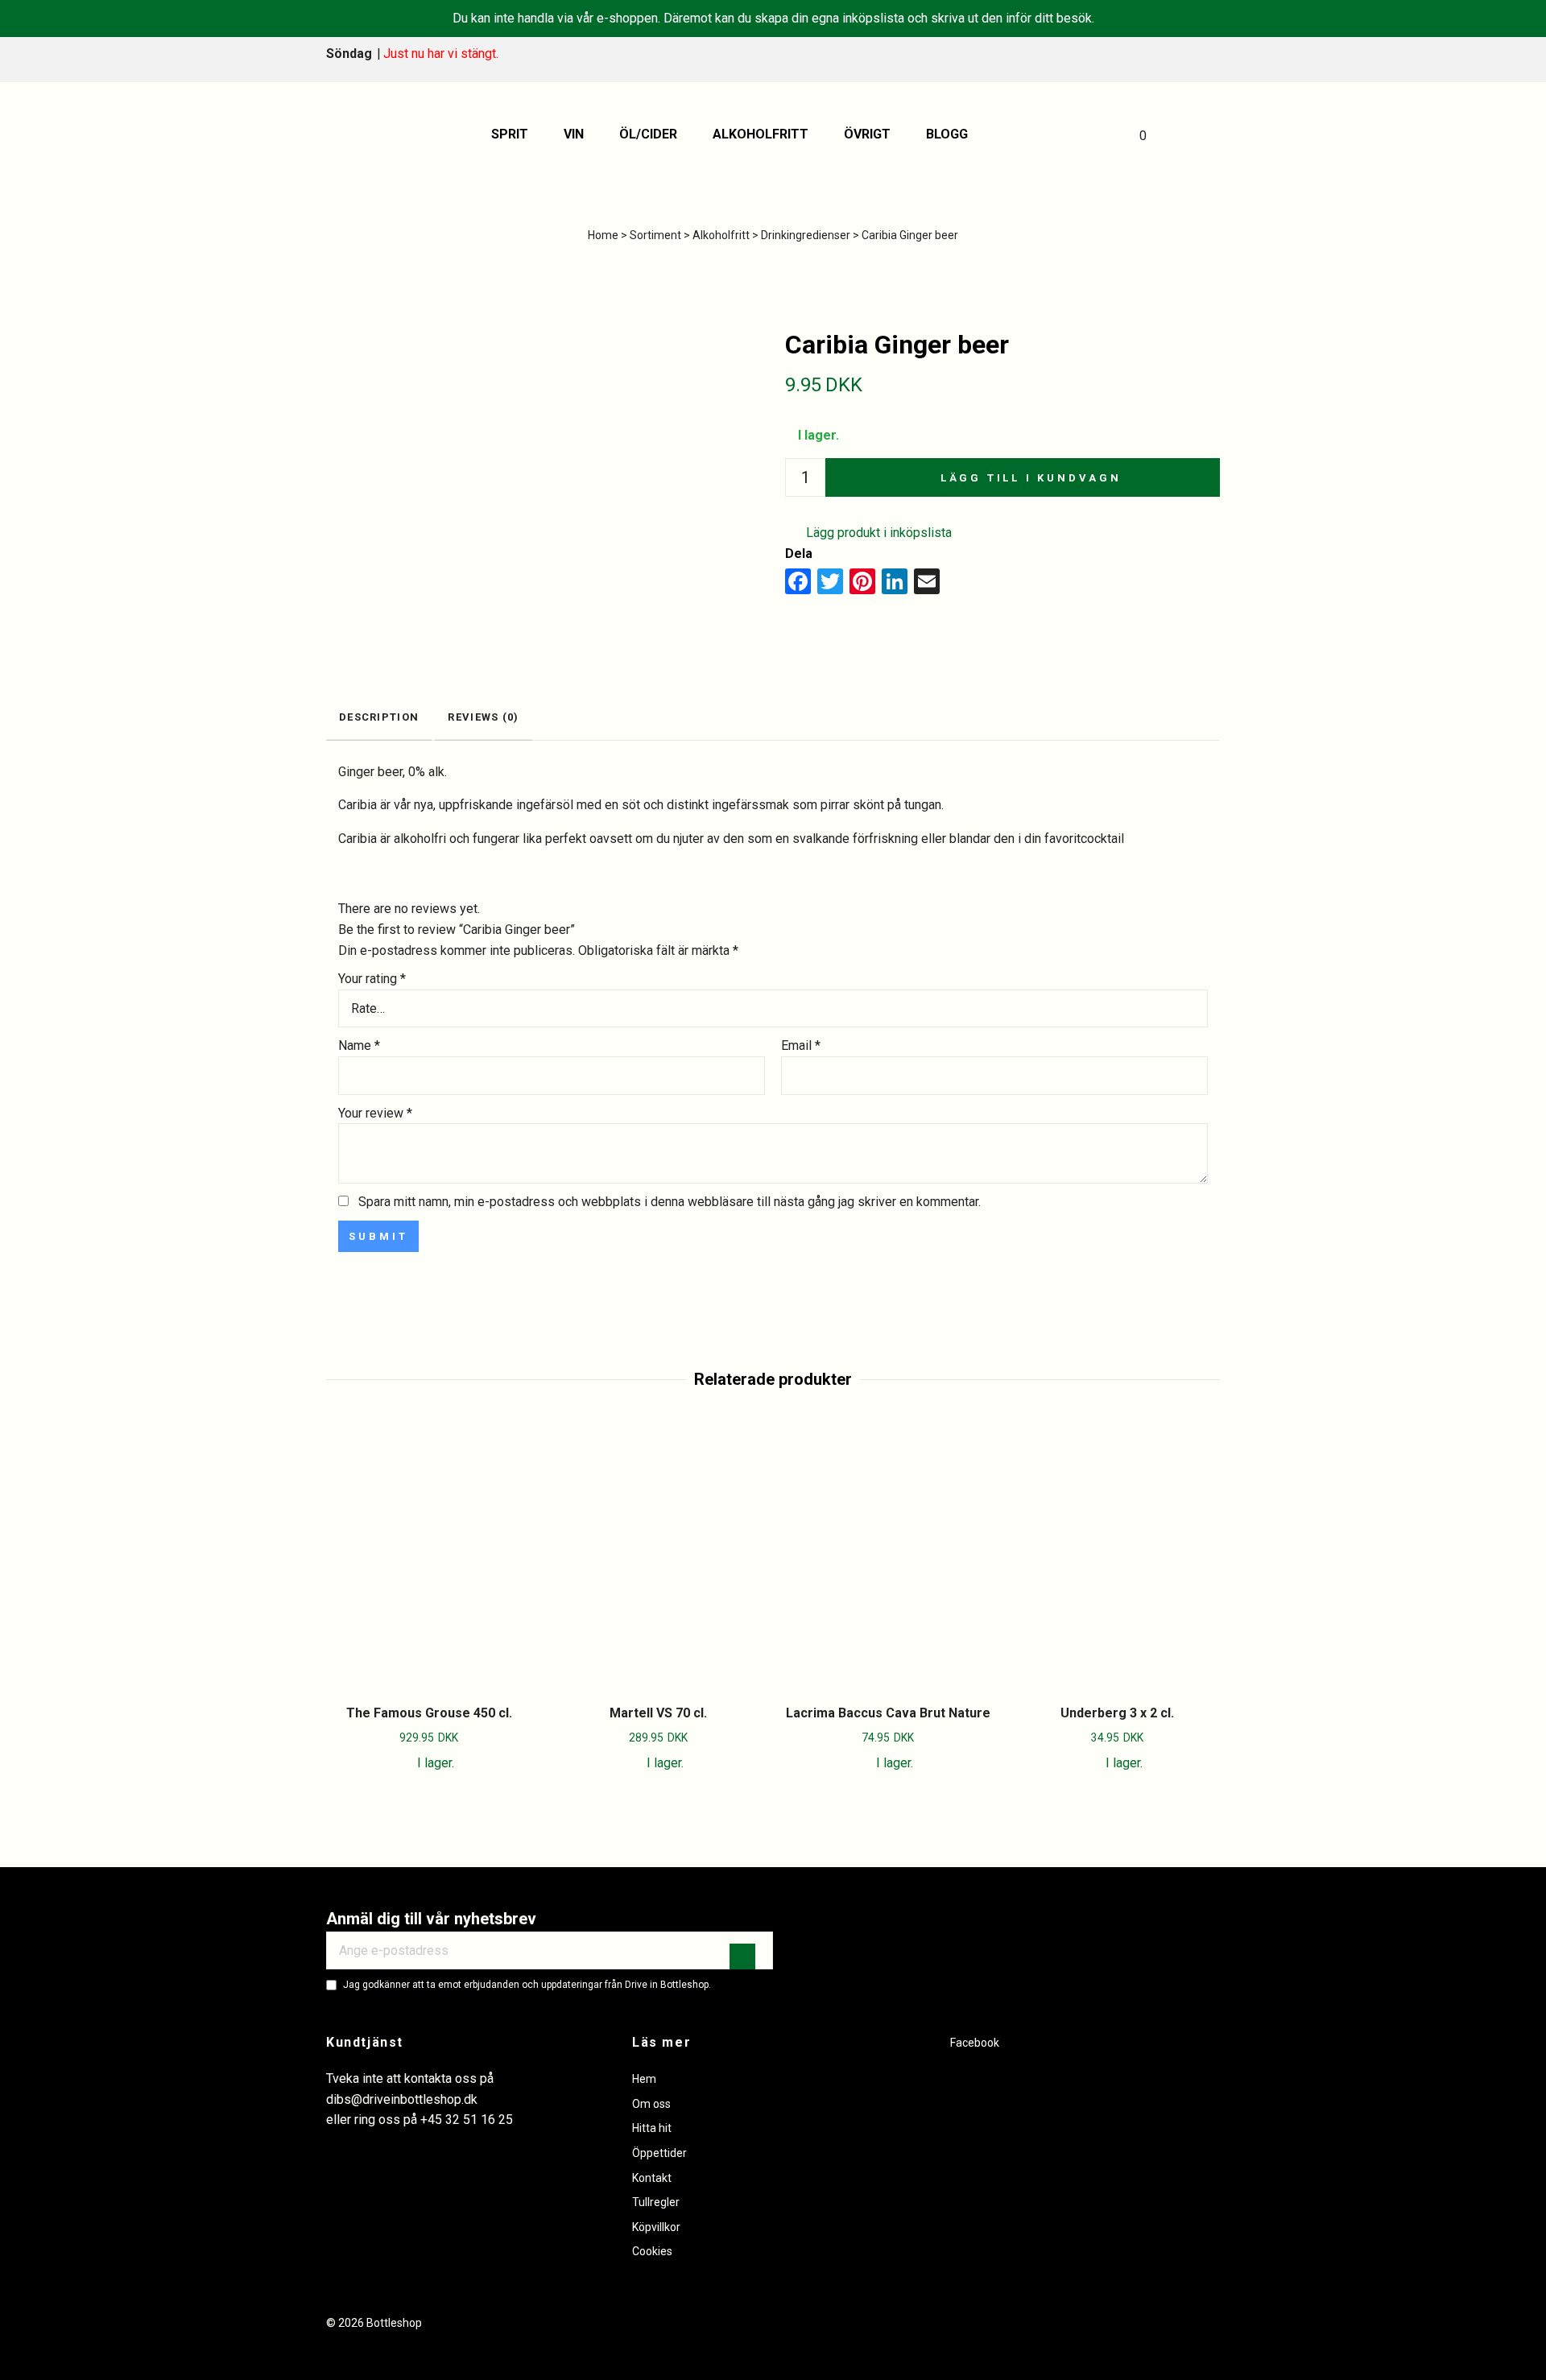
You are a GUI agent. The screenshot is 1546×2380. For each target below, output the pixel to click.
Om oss (651, 2104)
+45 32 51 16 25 (467, 2120)
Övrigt (867, 134)
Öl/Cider (648, 134)
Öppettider (659, 2153)
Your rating (372, 979)
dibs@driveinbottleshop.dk (402, 2099)
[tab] (379, 719)
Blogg (947, 134)
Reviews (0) (483, 717)
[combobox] (773, 1009)
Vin (574, 134)
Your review (375, 1113)
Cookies (652, 2251)
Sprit (510, 134)
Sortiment (655, 235)
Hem (644, 2079)
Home (603, 235)
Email (801, 1045)
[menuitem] (515, 134)
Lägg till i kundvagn (1031, 478)
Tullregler (656, 2202)
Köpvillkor (656, 2227)
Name (359, 1045)
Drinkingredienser (806, 235)
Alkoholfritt (761, 134)
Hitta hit (652, 2128)
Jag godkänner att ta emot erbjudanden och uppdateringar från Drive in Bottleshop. (527, 1985)
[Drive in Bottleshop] (366, 134)
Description (379, 717)
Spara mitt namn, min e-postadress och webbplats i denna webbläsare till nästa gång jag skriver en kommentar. (670, 1202)
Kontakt (652, 2178)
